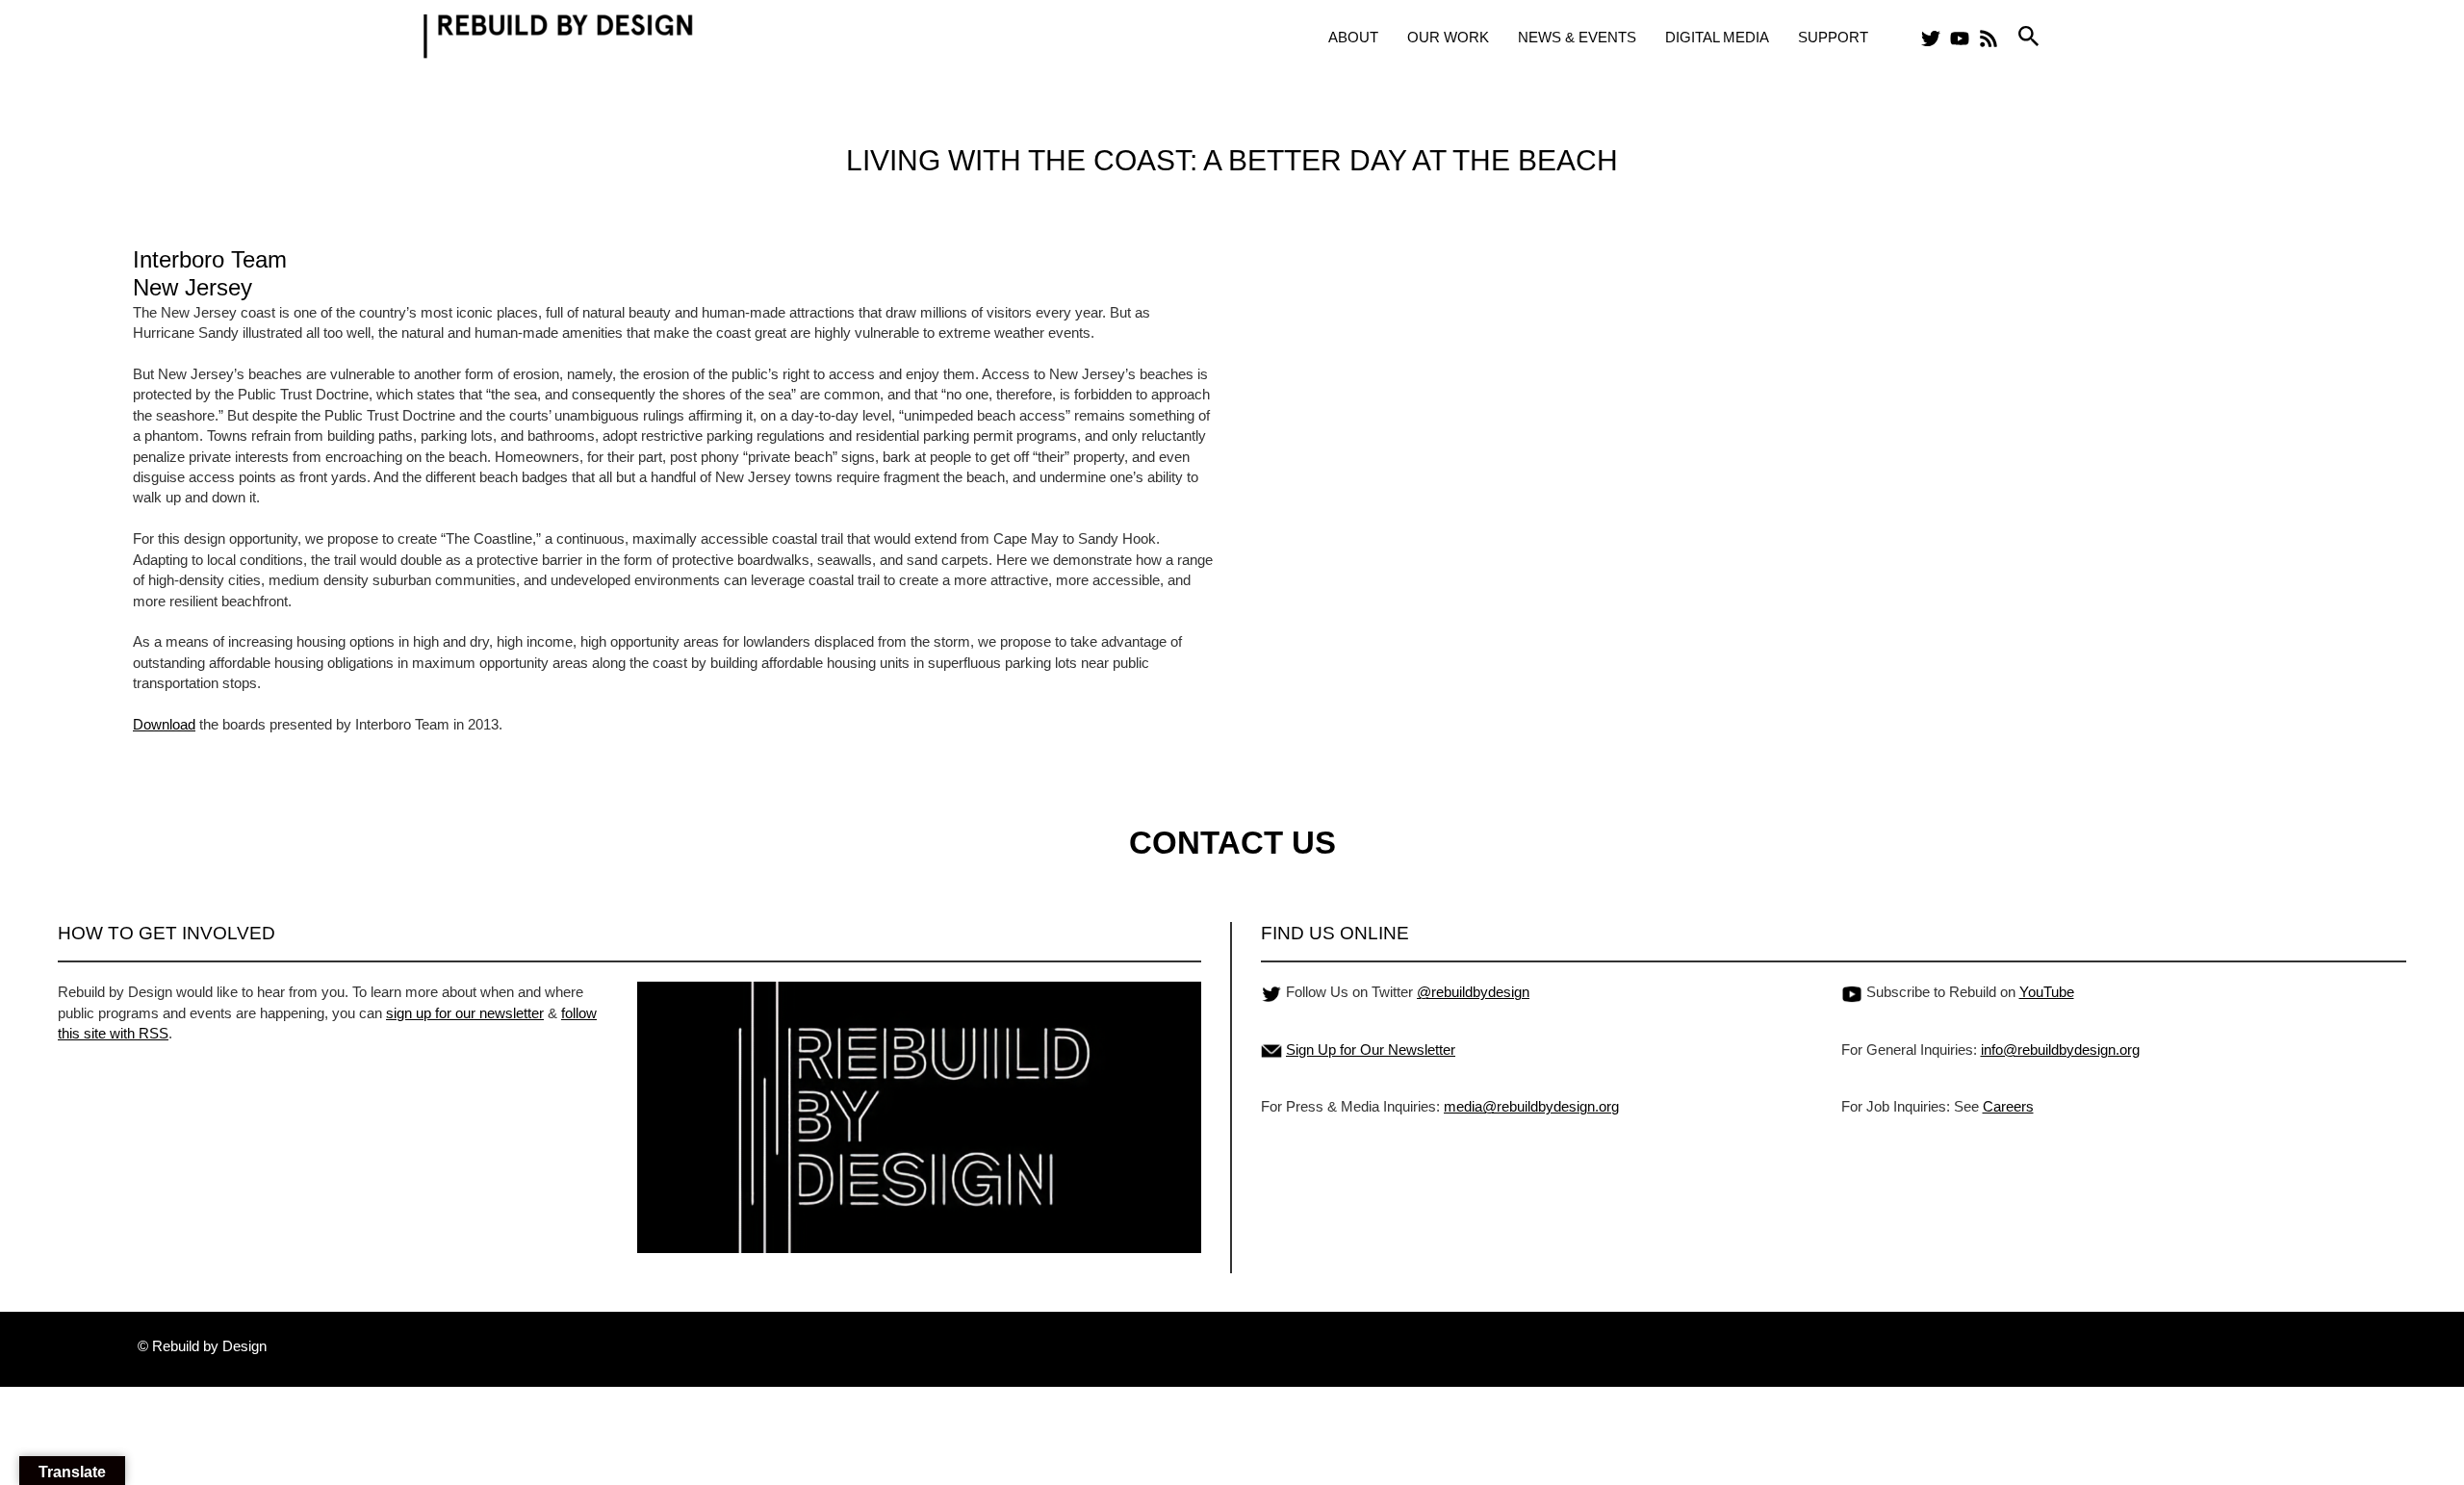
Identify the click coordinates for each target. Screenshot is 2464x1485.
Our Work (1448, 37)
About (1353, 37)
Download (164, 724)
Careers (2008, 1106)
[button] (2029, 37)
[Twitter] (1931, 38)
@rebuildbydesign (1473, 992)
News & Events (1577, 37)
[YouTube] (1960, 38)
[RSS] (1989, 38)
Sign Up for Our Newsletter (1371, 1050)
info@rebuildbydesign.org (2060, 1050)
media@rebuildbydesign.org (1531, 1106)
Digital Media (1717, 37)
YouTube (2047, 992)
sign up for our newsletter (465, 1013)
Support (1833, 37)
